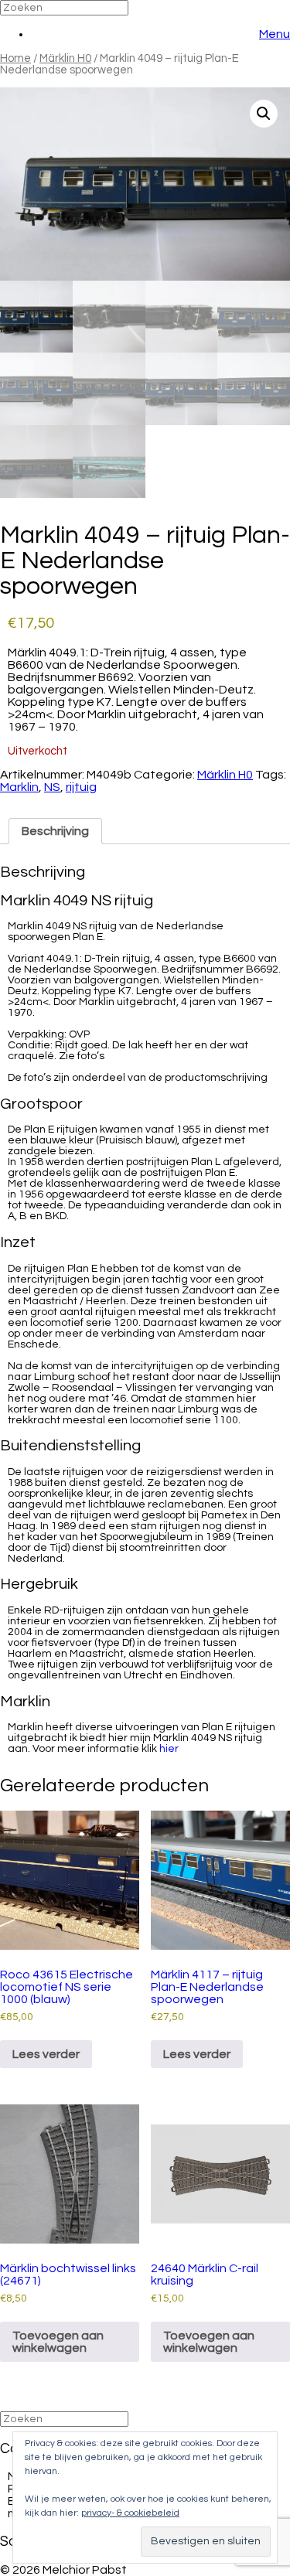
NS (52, 787)
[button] (264, 114)
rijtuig (81, 787)
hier (169, 1749)
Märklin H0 (65, 58)
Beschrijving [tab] (55, 831)
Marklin (19, 787)
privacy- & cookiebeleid (130, 2513)
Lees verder (46, 2054)
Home (15, 58)
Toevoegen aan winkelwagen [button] (58, 2342)
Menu (275, 34)
